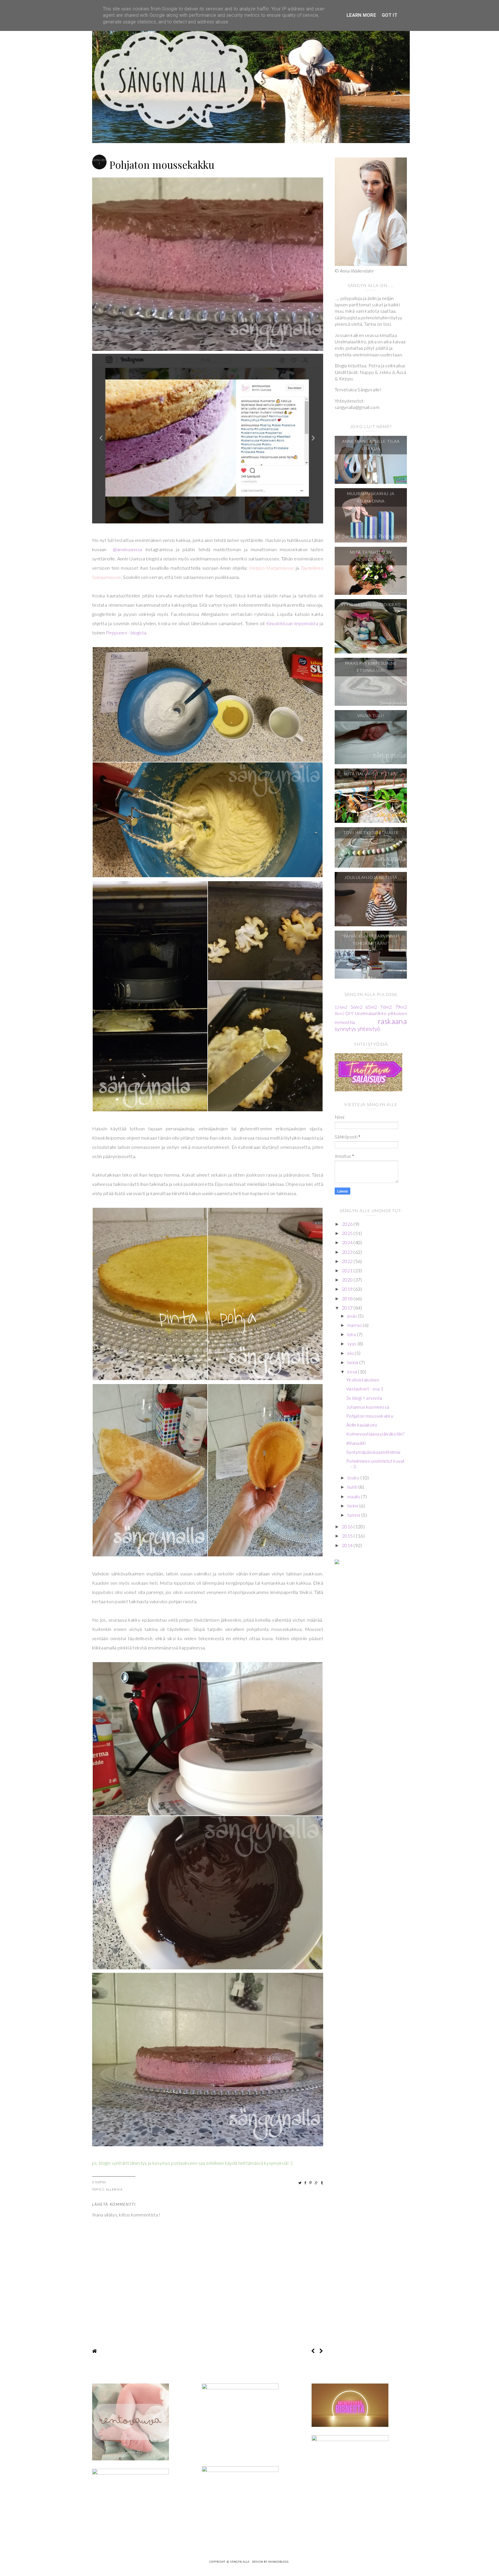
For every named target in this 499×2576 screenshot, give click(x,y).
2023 (348, 1252)
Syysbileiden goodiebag (371, 604)
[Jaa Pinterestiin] (311, 2183)
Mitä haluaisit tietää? (371, 774)
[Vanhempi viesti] (321, 2351)
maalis (354, 1496)
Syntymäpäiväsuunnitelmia (373, 1452)
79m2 (401, 1007)
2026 (348, 1224)
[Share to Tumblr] (322, 2183)
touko (354, 1478)
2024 (348, 1242)
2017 (348, 1308)
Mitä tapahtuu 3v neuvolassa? (371, 556)
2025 (348, 1233)
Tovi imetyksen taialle (371, 833)
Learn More (361, 15)
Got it (390, 15)
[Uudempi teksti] (313, 2351)
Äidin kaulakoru (362, 1425)
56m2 (356, 1007)
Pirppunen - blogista (126, 633)
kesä (353, 1372)
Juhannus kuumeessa (368, 1407)
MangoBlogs (279, 2562)
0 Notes (99, 2182)
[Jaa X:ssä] (300, 2183)
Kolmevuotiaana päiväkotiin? (375, 1434)
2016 (348, 1526)
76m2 (386, 1007)
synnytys (345, 1029)
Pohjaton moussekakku (370, 1416)
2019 (348, 1289)
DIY (349, 1013)
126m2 (341, 1007)
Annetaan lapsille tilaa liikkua (371, 445)
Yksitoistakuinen (363, 1380)
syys (352, 1343)
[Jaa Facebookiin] (306, 2183)
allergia (114, 2189)
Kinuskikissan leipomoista (292, 623)
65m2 (371, 1007)
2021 (348, 1270)
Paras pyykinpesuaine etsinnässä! (371, 667)
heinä (353, 1362)
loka (352, 1334)
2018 (348, 1298)
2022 (348, 1261)
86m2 (339, 1014)
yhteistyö (369, 1029)
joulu (353, 1316)
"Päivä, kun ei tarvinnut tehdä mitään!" (371, 940)
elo (351, 1353)
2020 (348, 1280)
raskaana (392, 1021)
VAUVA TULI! (371, 715)
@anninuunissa (126, 549)
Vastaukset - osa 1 (365, 1389)
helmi (353, 1506)
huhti (353, 1487)
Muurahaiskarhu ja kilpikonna (371, 497)
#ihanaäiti (356, 1443)
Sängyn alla (240, 2562)
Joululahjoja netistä (371, 877)
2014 (348, 1545)
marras (355, 1325)
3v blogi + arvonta (364, 1398)
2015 (348, 1536)
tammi (354, 1515)
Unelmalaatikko (371, 1013)
